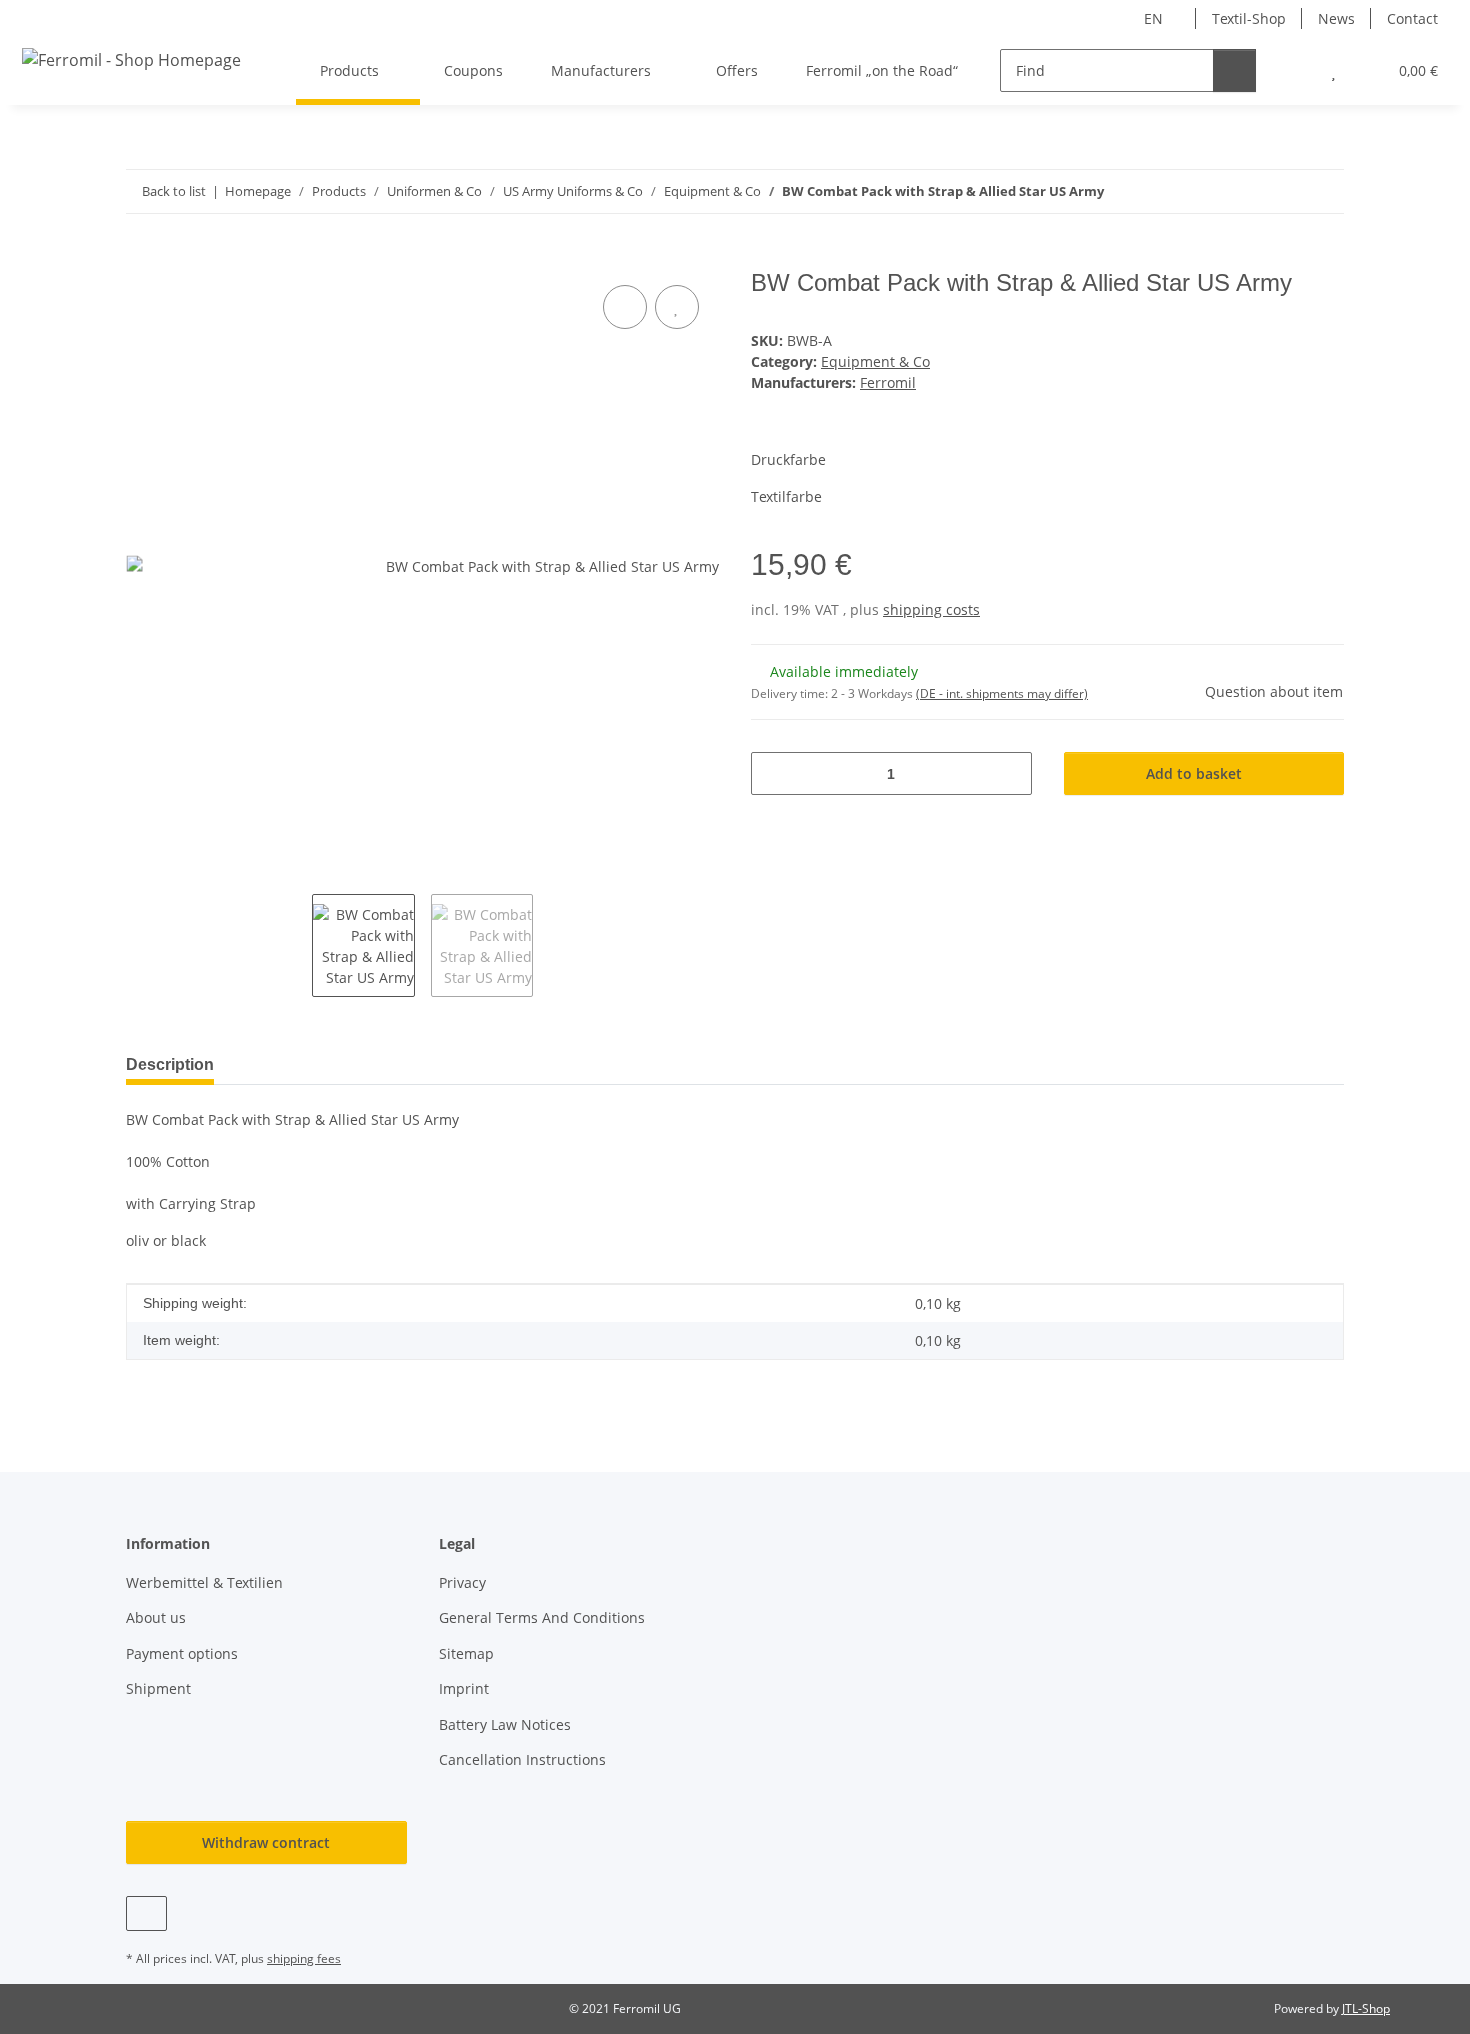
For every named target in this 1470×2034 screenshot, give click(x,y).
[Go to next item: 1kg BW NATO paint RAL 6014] (1322, 191)
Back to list (174, 191)
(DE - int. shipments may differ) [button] (1002, 693)
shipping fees (304, 1958)
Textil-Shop (1249, 18)
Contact (1412, 18)
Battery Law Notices (505, 1724)
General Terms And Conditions (542, 1617)
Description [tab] (170, 1064)
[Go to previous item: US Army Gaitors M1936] (1279, 191)
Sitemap (466, 1653)
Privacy (462, 1582)
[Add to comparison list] (625, 307)
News (1336, 18)
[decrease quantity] (773, 773)
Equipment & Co (875, 361)
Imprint (464, 1688)
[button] (1293, 70)
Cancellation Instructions (522, 1759)
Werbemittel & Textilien (204, 1582)
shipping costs (931, 609)
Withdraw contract (266, 1842)
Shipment (158, 1688)
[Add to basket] (142, 258)
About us (156, 1617)
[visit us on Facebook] (146, 1913)
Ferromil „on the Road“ (882, 70)
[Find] (1234, 70)
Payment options (182, 1653)
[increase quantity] (1009, 773)
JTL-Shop (1366, 2008)
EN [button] (1153, 18)
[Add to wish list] (677, 307)
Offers (737, 70)
